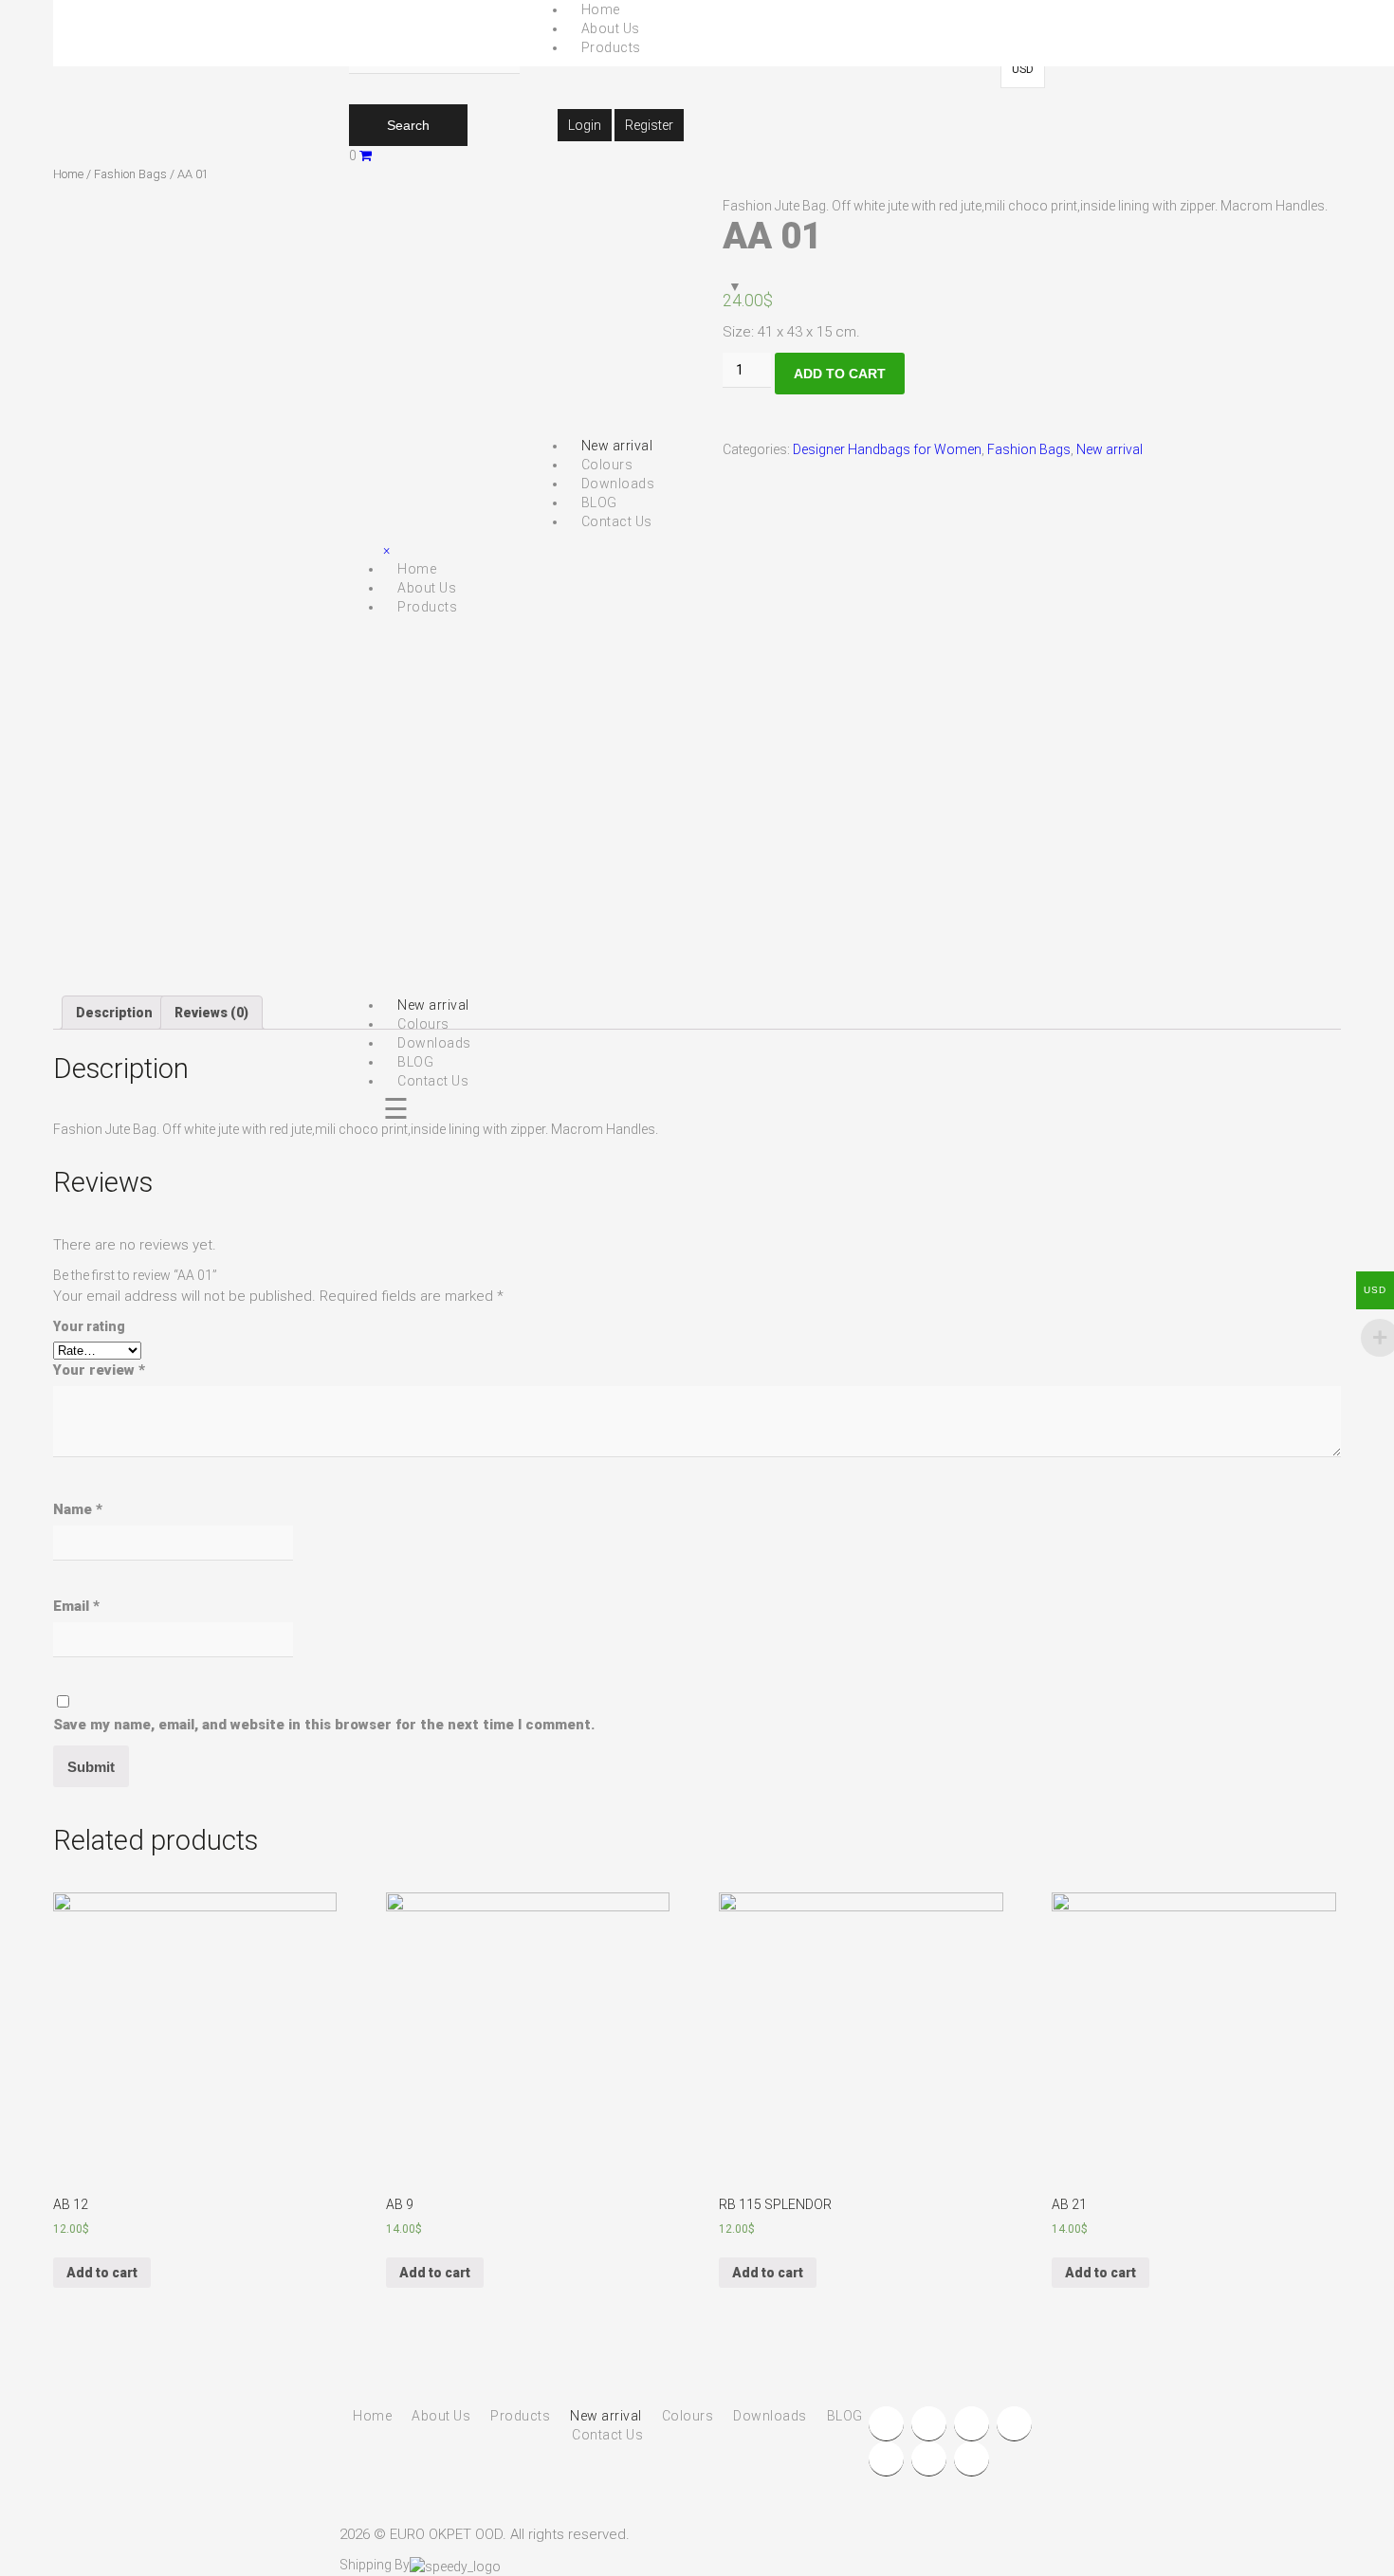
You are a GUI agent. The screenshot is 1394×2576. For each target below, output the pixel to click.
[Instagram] (929, 2459)
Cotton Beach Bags (719, 123)
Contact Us (607, 2435)
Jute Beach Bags (711, 161)
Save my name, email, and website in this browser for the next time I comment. (324, 1725)
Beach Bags (658, 85)
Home (68, 174)
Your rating (89, 1326)
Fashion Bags (130, 174)
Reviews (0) (211, 1013)
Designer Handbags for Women (887, 449)
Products (611, 47)
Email (76, 1606)
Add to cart (840, 374)
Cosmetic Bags (669, 180)
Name (78, 1509)
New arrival (1110, 449)
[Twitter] (929, 2424)
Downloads (770, 2416)
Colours (688, 2416)
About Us (611, 28)
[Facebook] (886, 2424)
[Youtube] (886, 2459)
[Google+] (972, 2424)
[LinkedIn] (1014, 2424)
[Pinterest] (972, 2459)
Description (114, 1013)
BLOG (845, 2416)
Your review (99, 1370)
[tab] (114, 1013)
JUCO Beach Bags (715, 142)
